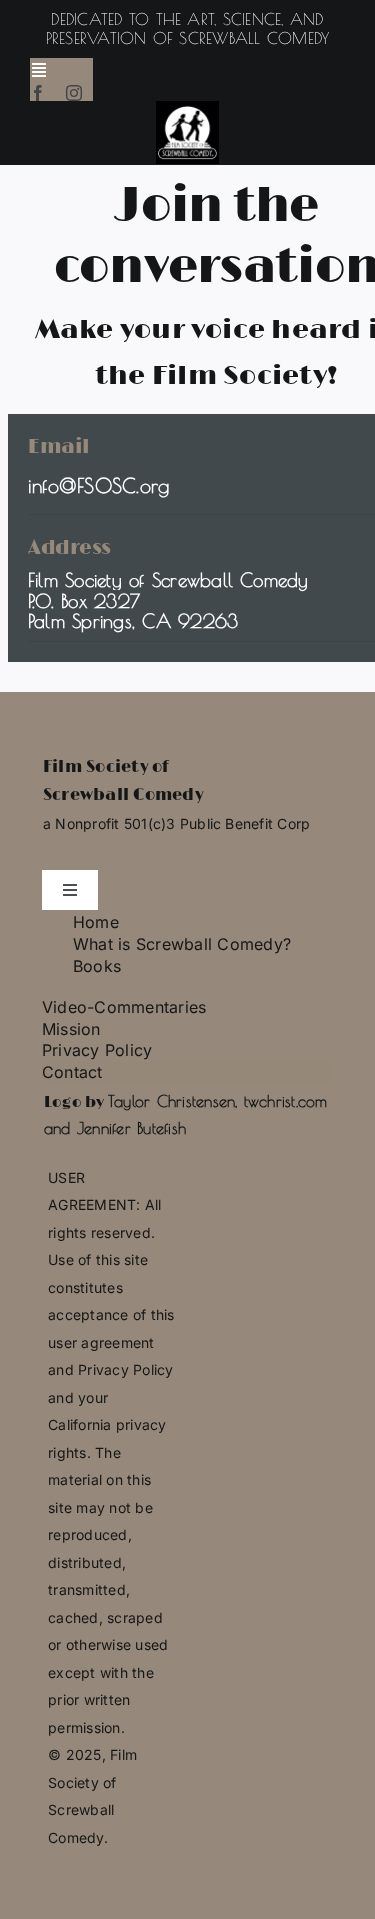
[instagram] (74, 93)
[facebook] (38, 93)
